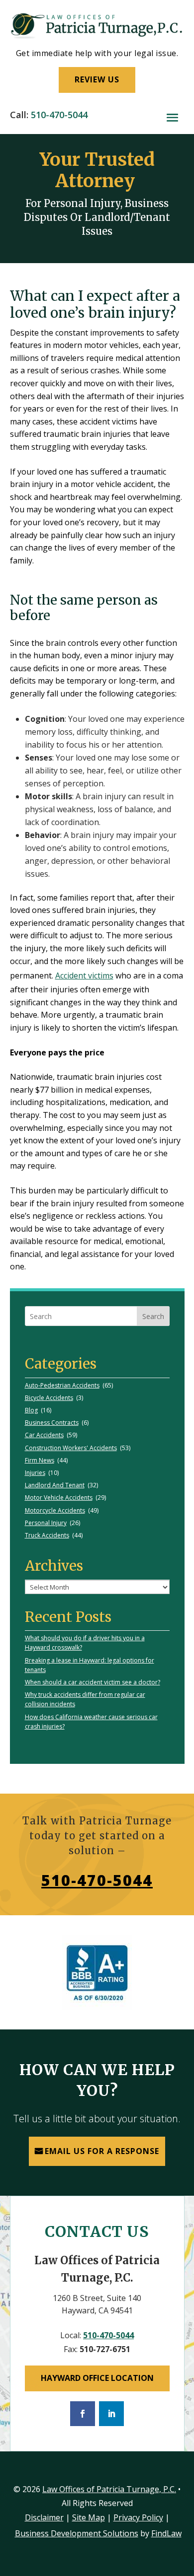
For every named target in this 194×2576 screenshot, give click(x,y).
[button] (172, 117)
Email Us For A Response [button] (102, 2151)
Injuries (35, 1473)
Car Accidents (44, 1435)
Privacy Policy (138, 2517)
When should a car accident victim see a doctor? (93, 1682)
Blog (31, 1410)
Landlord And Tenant (55, 1485)
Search (153, 1316)
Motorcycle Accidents (55, 1510)
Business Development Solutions (77, 2533)
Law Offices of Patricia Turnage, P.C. (109, 2489)
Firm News (40, 1460)
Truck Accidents (47, 1535)
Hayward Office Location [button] (97, 2378)
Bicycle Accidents (49, 1398)
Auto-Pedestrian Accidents (62, 1385)
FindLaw (166, 2533)
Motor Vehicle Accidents (59, 1497)
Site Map (89, 2517)
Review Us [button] (97, 79)
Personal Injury (46, 1523)
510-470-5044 (59, 115)
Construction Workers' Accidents (71, 1448)
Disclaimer (44, 2517)
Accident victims (84, 975)
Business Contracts (52, 1423)
